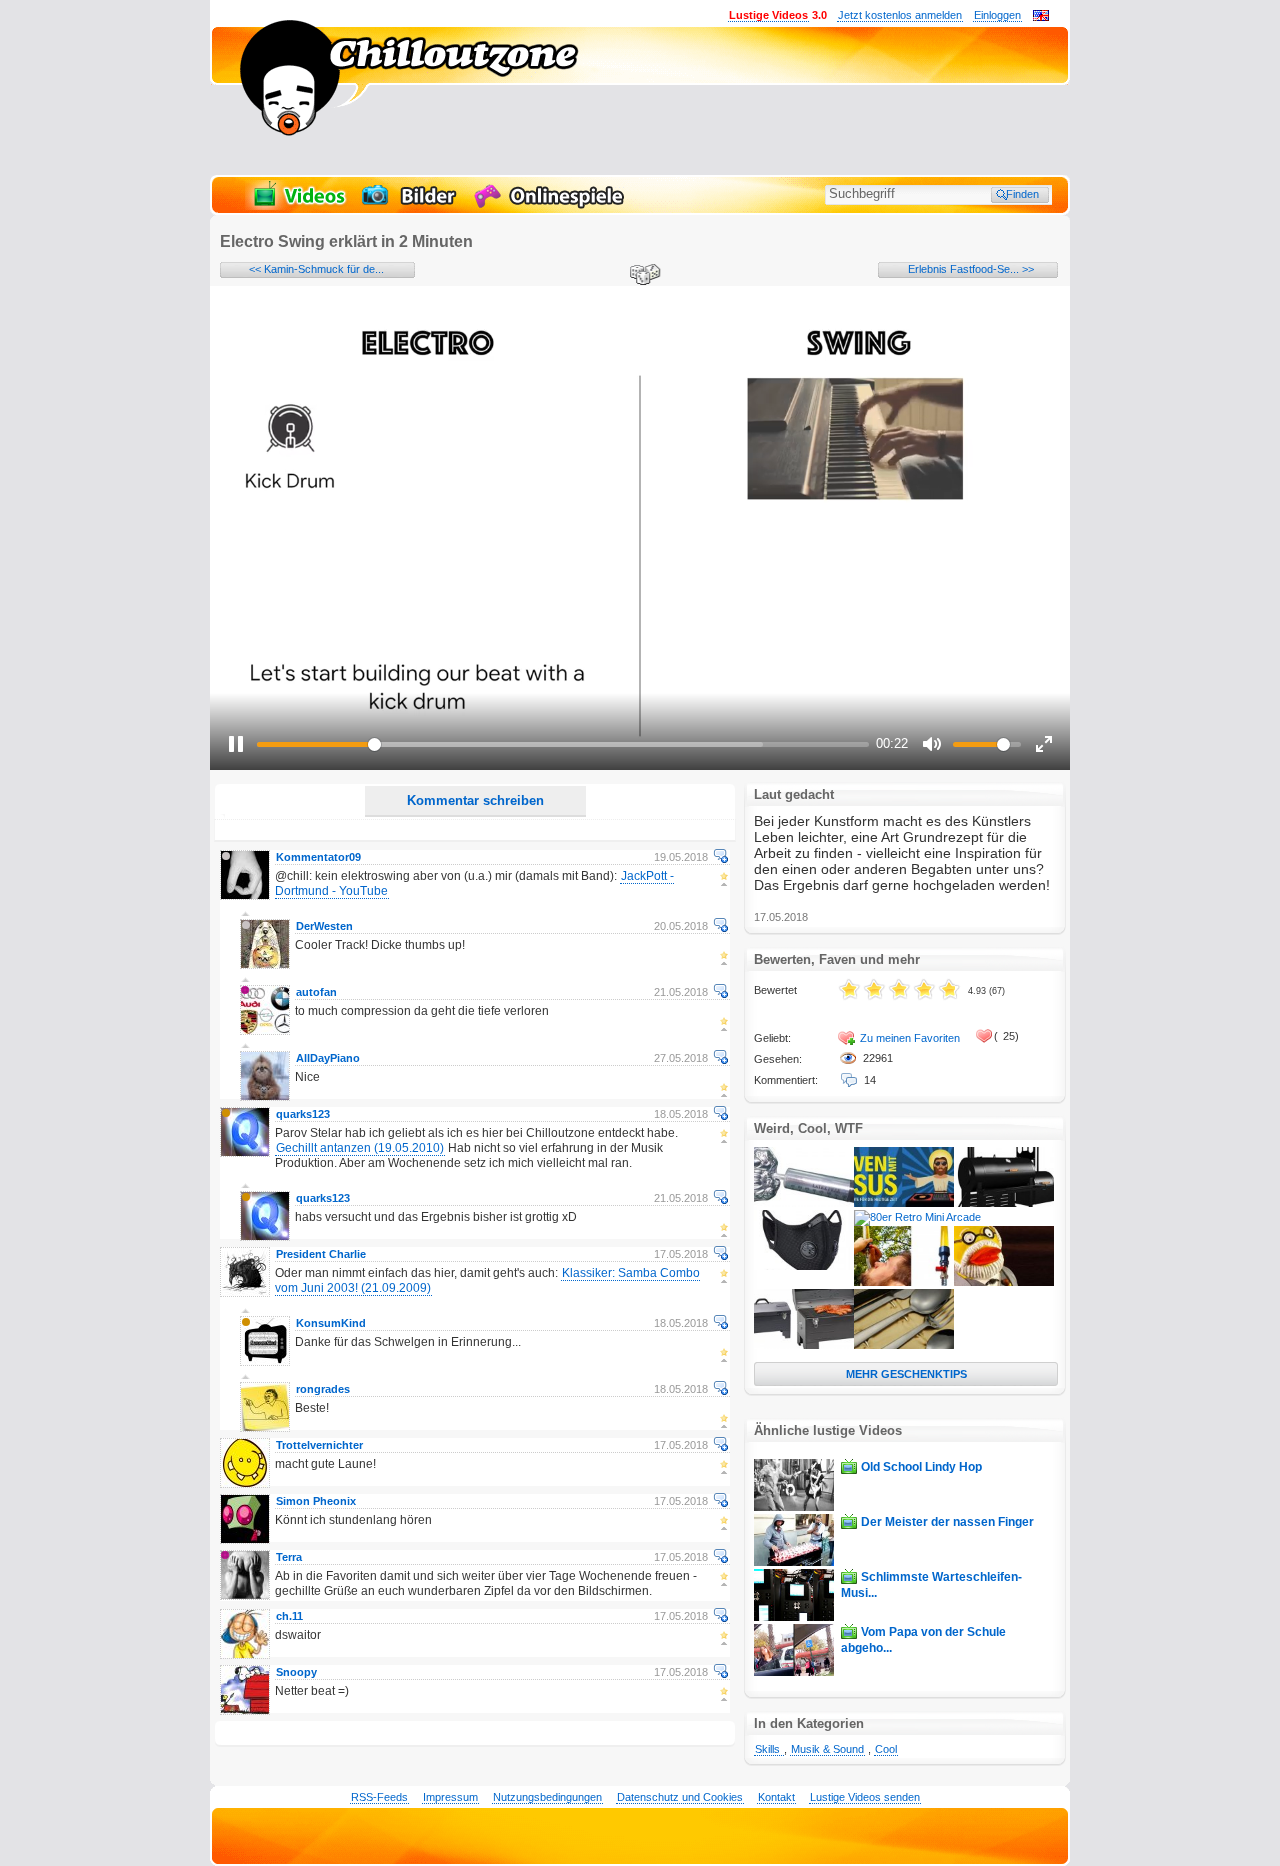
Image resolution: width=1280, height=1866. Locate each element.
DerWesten (324, 926)
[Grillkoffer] (804, 1345)
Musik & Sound (827, 1749)
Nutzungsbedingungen (547, 1797)
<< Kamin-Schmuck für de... (316, 269)
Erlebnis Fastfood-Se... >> (971, 269)
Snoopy (296, 1672)
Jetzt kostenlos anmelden (900, 15)
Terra (289, 1557)
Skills (769, 1749)
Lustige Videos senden (865, 1797)
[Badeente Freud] (1004, 1282)
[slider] (563, 744)
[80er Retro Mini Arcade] (917, 1217)
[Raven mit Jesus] (904, 1203)
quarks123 (303, 1114)
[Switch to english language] (1041, 17)
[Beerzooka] (904, 1282)
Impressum (450, 1797)
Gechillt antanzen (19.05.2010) (360, 1148)
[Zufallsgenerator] (642, 276)
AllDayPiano (328, 1058)
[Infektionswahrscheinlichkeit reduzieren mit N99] (804, 1266)
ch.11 (289, 1616)
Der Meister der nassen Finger (947, 1522)
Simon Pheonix (316, 1501)
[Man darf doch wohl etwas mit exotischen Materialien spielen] (804, 1203)
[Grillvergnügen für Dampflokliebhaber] (1004, 1203)
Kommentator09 (318, 857)
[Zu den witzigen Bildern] (410, 206)
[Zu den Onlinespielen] (552, 206)
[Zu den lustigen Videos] (298, 206)
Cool (886, 1749)
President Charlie (321, 1254)
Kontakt (776, 1797)
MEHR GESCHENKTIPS (906, 1374)
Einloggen (997, 15)
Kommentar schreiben (475, 800)
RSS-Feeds (379, 1797)
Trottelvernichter (319, 1445)
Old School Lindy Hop (921, 1467)
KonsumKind (331, 1323)
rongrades (323, 1389)
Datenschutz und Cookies (680, 1797)
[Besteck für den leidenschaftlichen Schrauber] (904, 1345)
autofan (316, 992)
